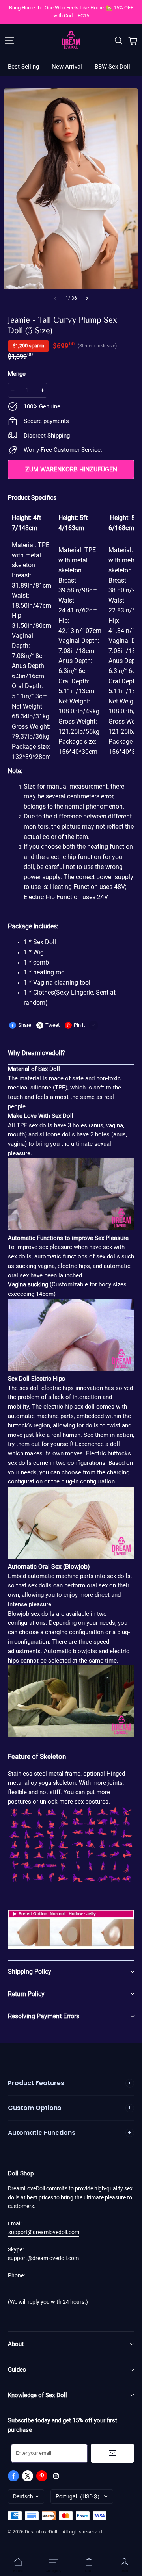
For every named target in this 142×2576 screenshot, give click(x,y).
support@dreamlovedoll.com (44, 2232)
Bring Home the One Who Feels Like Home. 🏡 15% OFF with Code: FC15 (72, 12)
